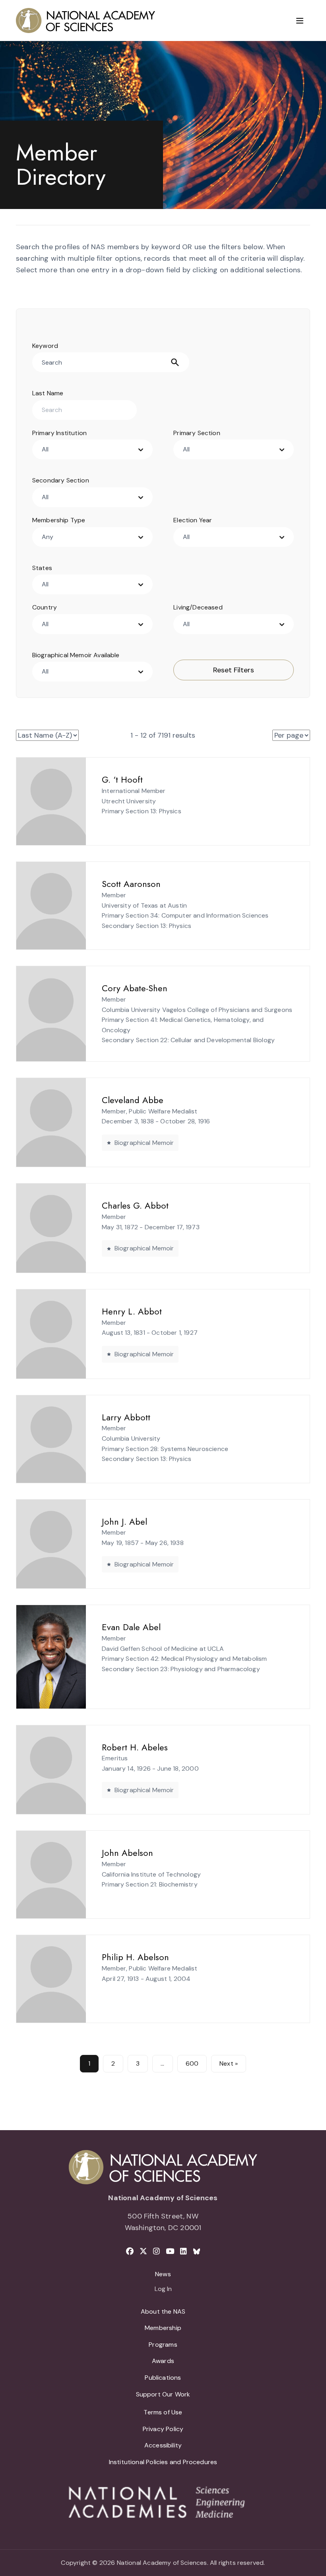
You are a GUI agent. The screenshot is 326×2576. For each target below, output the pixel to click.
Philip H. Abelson (135, 1957)
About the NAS (163, 2311)
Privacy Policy (163, 2429)
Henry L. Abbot (132, 1311)
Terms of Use (163, 2412)
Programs (163, 2345)
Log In (163, 2289)
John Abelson (127, 1853)
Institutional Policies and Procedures (163, 2462)
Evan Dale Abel (131, 1627)
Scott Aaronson (131, 884)
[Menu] (300, 21)
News (163, 2274)
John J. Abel (124, 1521)
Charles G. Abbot (135, 1205)
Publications (163, 2378)
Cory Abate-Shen (135, 988)
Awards (163, 2361)
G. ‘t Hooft (122, 779)
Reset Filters (234, 670)
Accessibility (163, 2445)
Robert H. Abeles (135, 1747)
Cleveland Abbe (133, 1100)
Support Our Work (163, 2394)
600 (192, 2063)
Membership (163, 2328)
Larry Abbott (126, 1417)
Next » (229, 2063)
